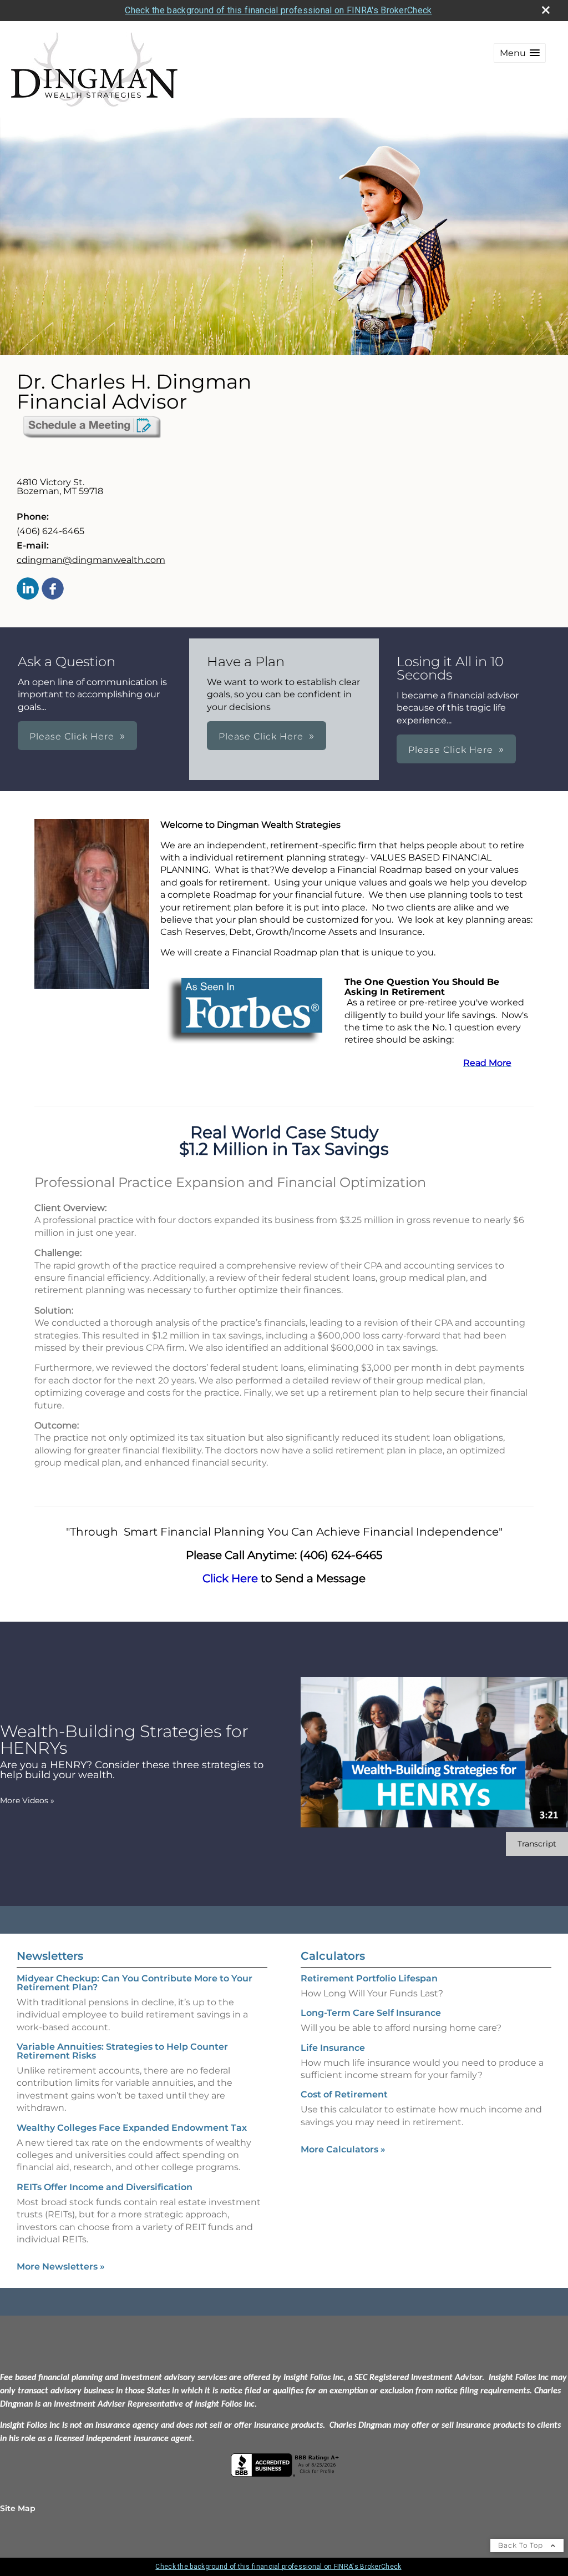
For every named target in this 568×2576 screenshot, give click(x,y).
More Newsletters (61, 2266)
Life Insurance (333, 2048)
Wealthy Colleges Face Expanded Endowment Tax (132, 2128)
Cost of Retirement (344, 2094)
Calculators (333, 1956)
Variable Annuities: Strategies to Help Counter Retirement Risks (122, 2051)
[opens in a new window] (92, 437)
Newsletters (50, 1956)
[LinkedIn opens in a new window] (28, 589)
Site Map (18, 2508)
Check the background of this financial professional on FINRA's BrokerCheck (278, 10)
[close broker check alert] (546, 10)
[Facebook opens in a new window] (53, 589)
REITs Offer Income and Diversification (105, 2187)
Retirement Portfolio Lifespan (369, 1978)
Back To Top (522, 2545)
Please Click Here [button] (72, 736)
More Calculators (343, 2149)
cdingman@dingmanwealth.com (91, 560)
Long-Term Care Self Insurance (371, 2013)
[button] (520, 53)
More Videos (27, 1800)
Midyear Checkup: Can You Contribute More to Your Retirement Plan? (135, 1983)
